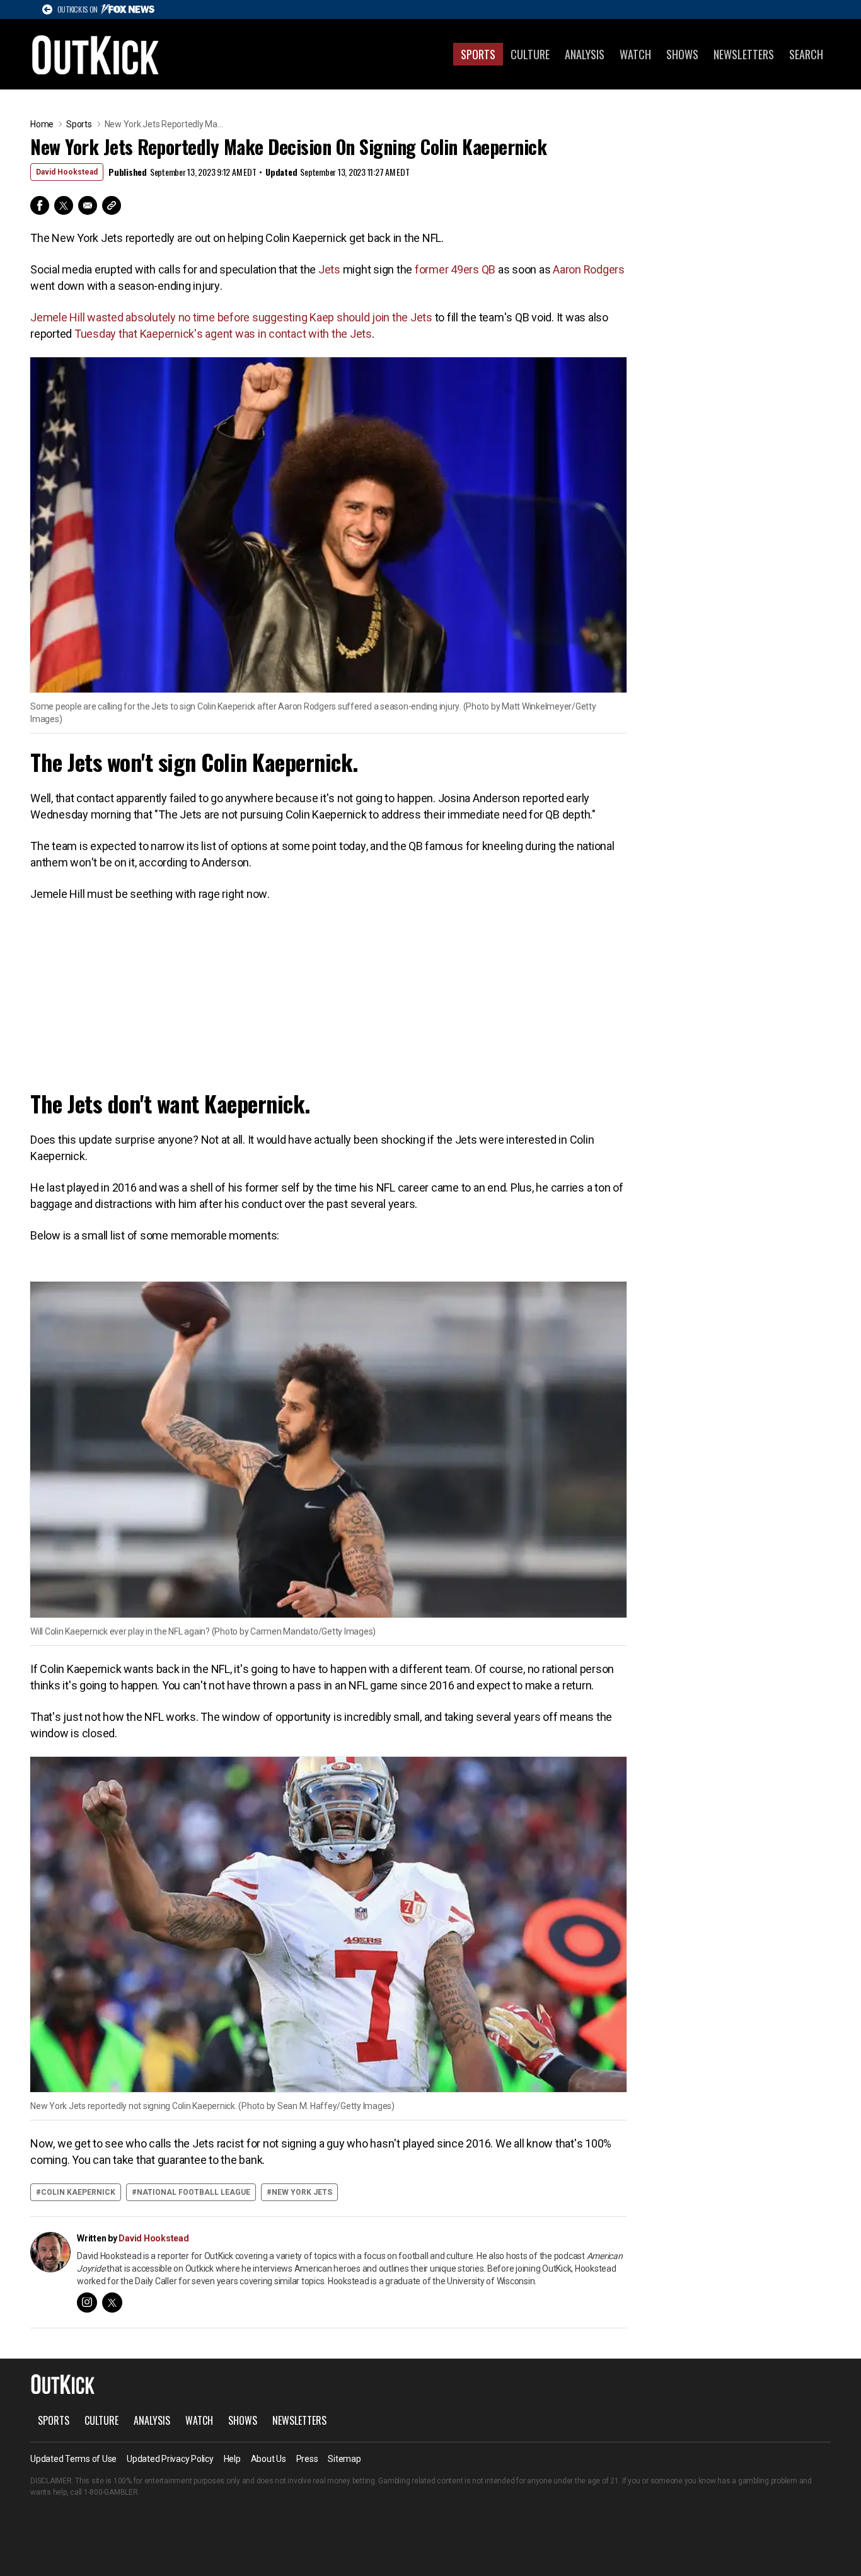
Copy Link (112, 205)
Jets (329, 269)
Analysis (585, 54)
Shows (682, 54)
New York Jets (302, 2192)
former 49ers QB (455, 269)
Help (232, 2459)
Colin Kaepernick (78, 2192)
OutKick (96, 54)
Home (42, 124)
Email (88, 205)
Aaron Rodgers (589, 269)
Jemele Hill (57, 317)
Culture (530, 54)
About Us (269, 2459)
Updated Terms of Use (73, 2459)
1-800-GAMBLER (111, 2492)
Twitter (64, 205)
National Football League (194, 2192)
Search (806, 54)
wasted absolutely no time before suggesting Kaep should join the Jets (260, 317)
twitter (112, 2303)
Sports (478, 54)
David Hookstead (67, 172)
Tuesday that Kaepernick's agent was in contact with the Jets (223, 334)
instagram (87, 2303)
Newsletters (744, 54)
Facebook (40, 205)
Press (307, 2459)
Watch (635, 54)
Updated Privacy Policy (170, 2459)
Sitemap (344, 2459)
